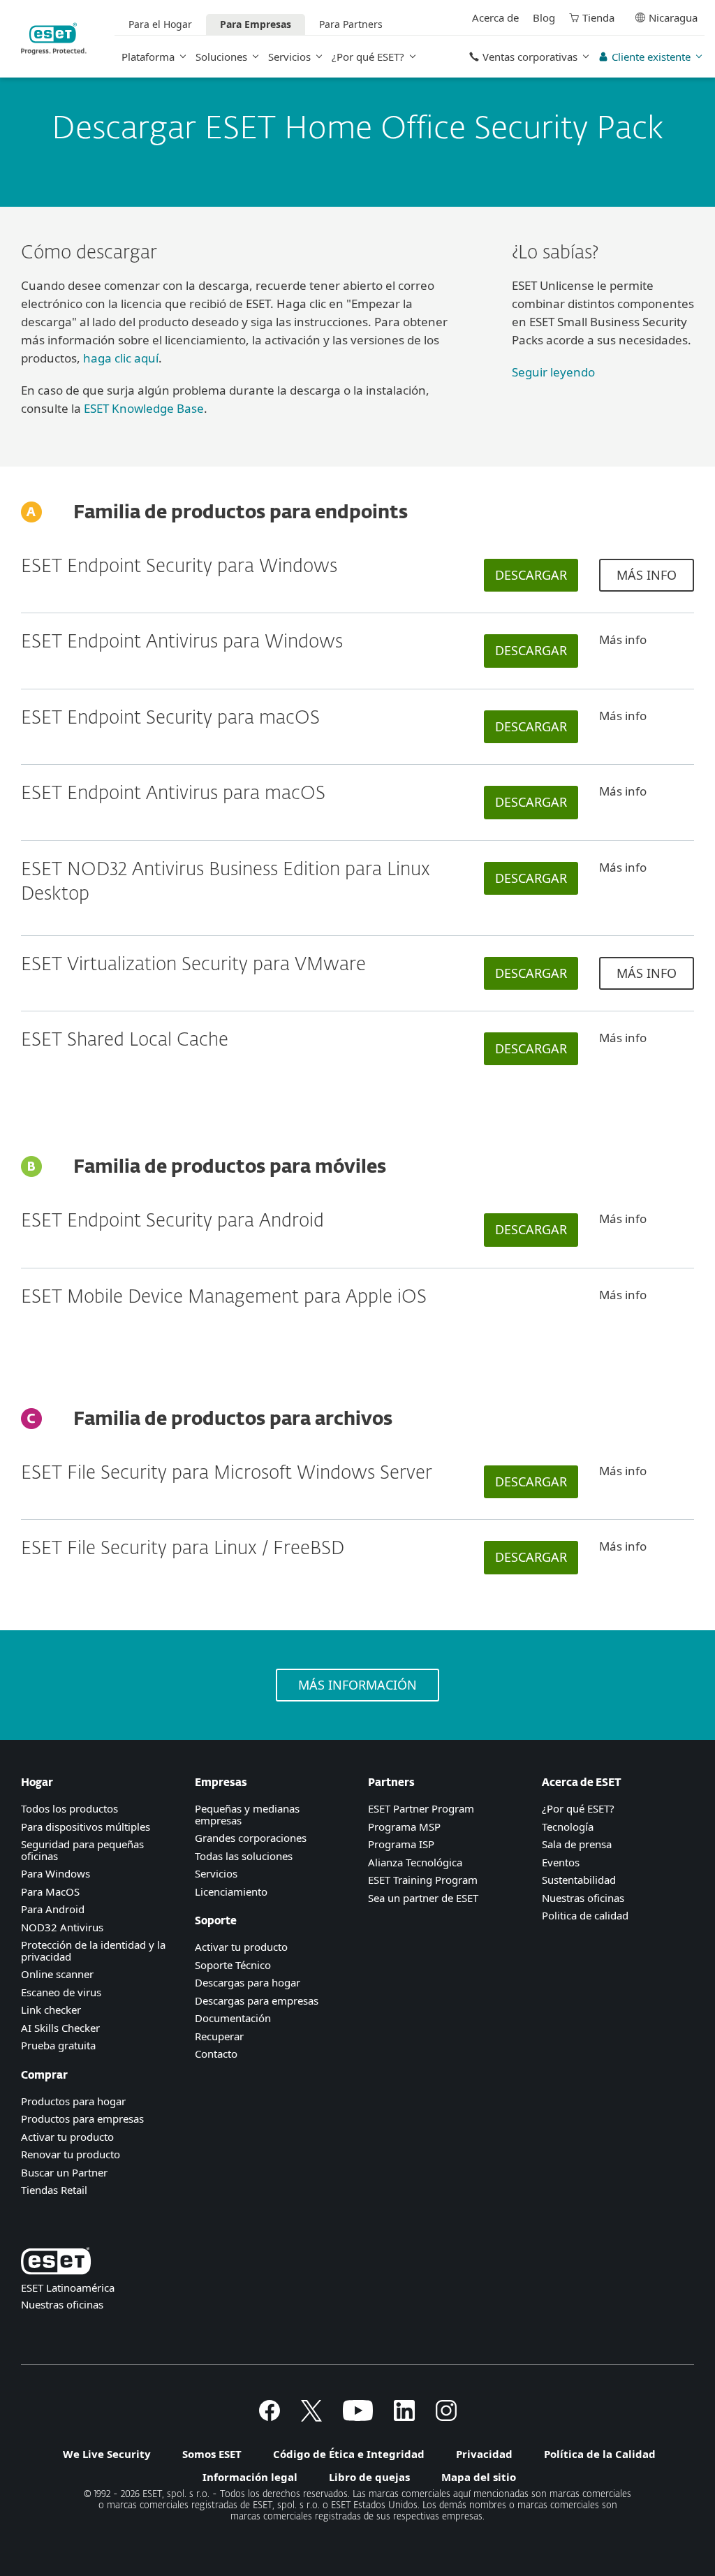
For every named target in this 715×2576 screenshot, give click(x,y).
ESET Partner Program (421, 1808)
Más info (647, 575)
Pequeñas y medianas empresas (247, 1814)
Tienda (598, 17)
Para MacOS (50, 1891)
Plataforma (148, 57)
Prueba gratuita (58, 2045)
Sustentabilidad (579, 1880)
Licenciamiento (231, 1891)
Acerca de (495, 17)
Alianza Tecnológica (415, 1862)
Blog (544, 17)
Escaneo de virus (61, 1992)
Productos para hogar (73, 2101)
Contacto (216, 2054)
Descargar (531, 575)
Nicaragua (673, 17)
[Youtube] (358, 2417)
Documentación (233, 2018)
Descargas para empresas (257, 2000)
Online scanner (57, 1974)
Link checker (51, 2010)
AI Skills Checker (60, 2028)
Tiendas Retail (54, 2190)
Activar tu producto (67, 2137)
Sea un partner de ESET (423, 1898)
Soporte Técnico (233, 1965)
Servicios (289, 57)
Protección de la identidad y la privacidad (93, 1951)
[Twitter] (311, 2417)
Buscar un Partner (64, 2172)
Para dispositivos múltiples (86, 1827)
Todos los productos (69, 1808)
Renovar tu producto (71, 2154)
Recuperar (219, 2036)
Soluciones (221, 57)
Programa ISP (401, 1844)
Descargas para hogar (248, 1982)
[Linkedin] (404, 2417)
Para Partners (351, 24)
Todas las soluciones (244, 1856)
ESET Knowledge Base (144, 408)
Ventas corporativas (530, 57)
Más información (357, 1685)
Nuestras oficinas (583, 1898)
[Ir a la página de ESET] (54, 39)
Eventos (561, 1862)
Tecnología (568, 1827)
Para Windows (56, 1873)
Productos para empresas (82, 2118)
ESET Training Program (423, 1880)
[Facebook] (270, 2417)
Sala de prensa (577, 1844)
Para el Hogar (160, 24)
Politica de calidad (585, 1915)
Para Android (53, 1909)
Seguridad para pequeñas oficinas (82, 1850)
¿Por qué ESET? (368, 57)
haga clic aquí (121, 358)
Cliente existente (651, 57)
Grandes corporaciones (251, 1838)
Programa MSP (404, 1827)
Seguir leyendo (553, 372)
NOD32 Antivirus (62, 1927)
